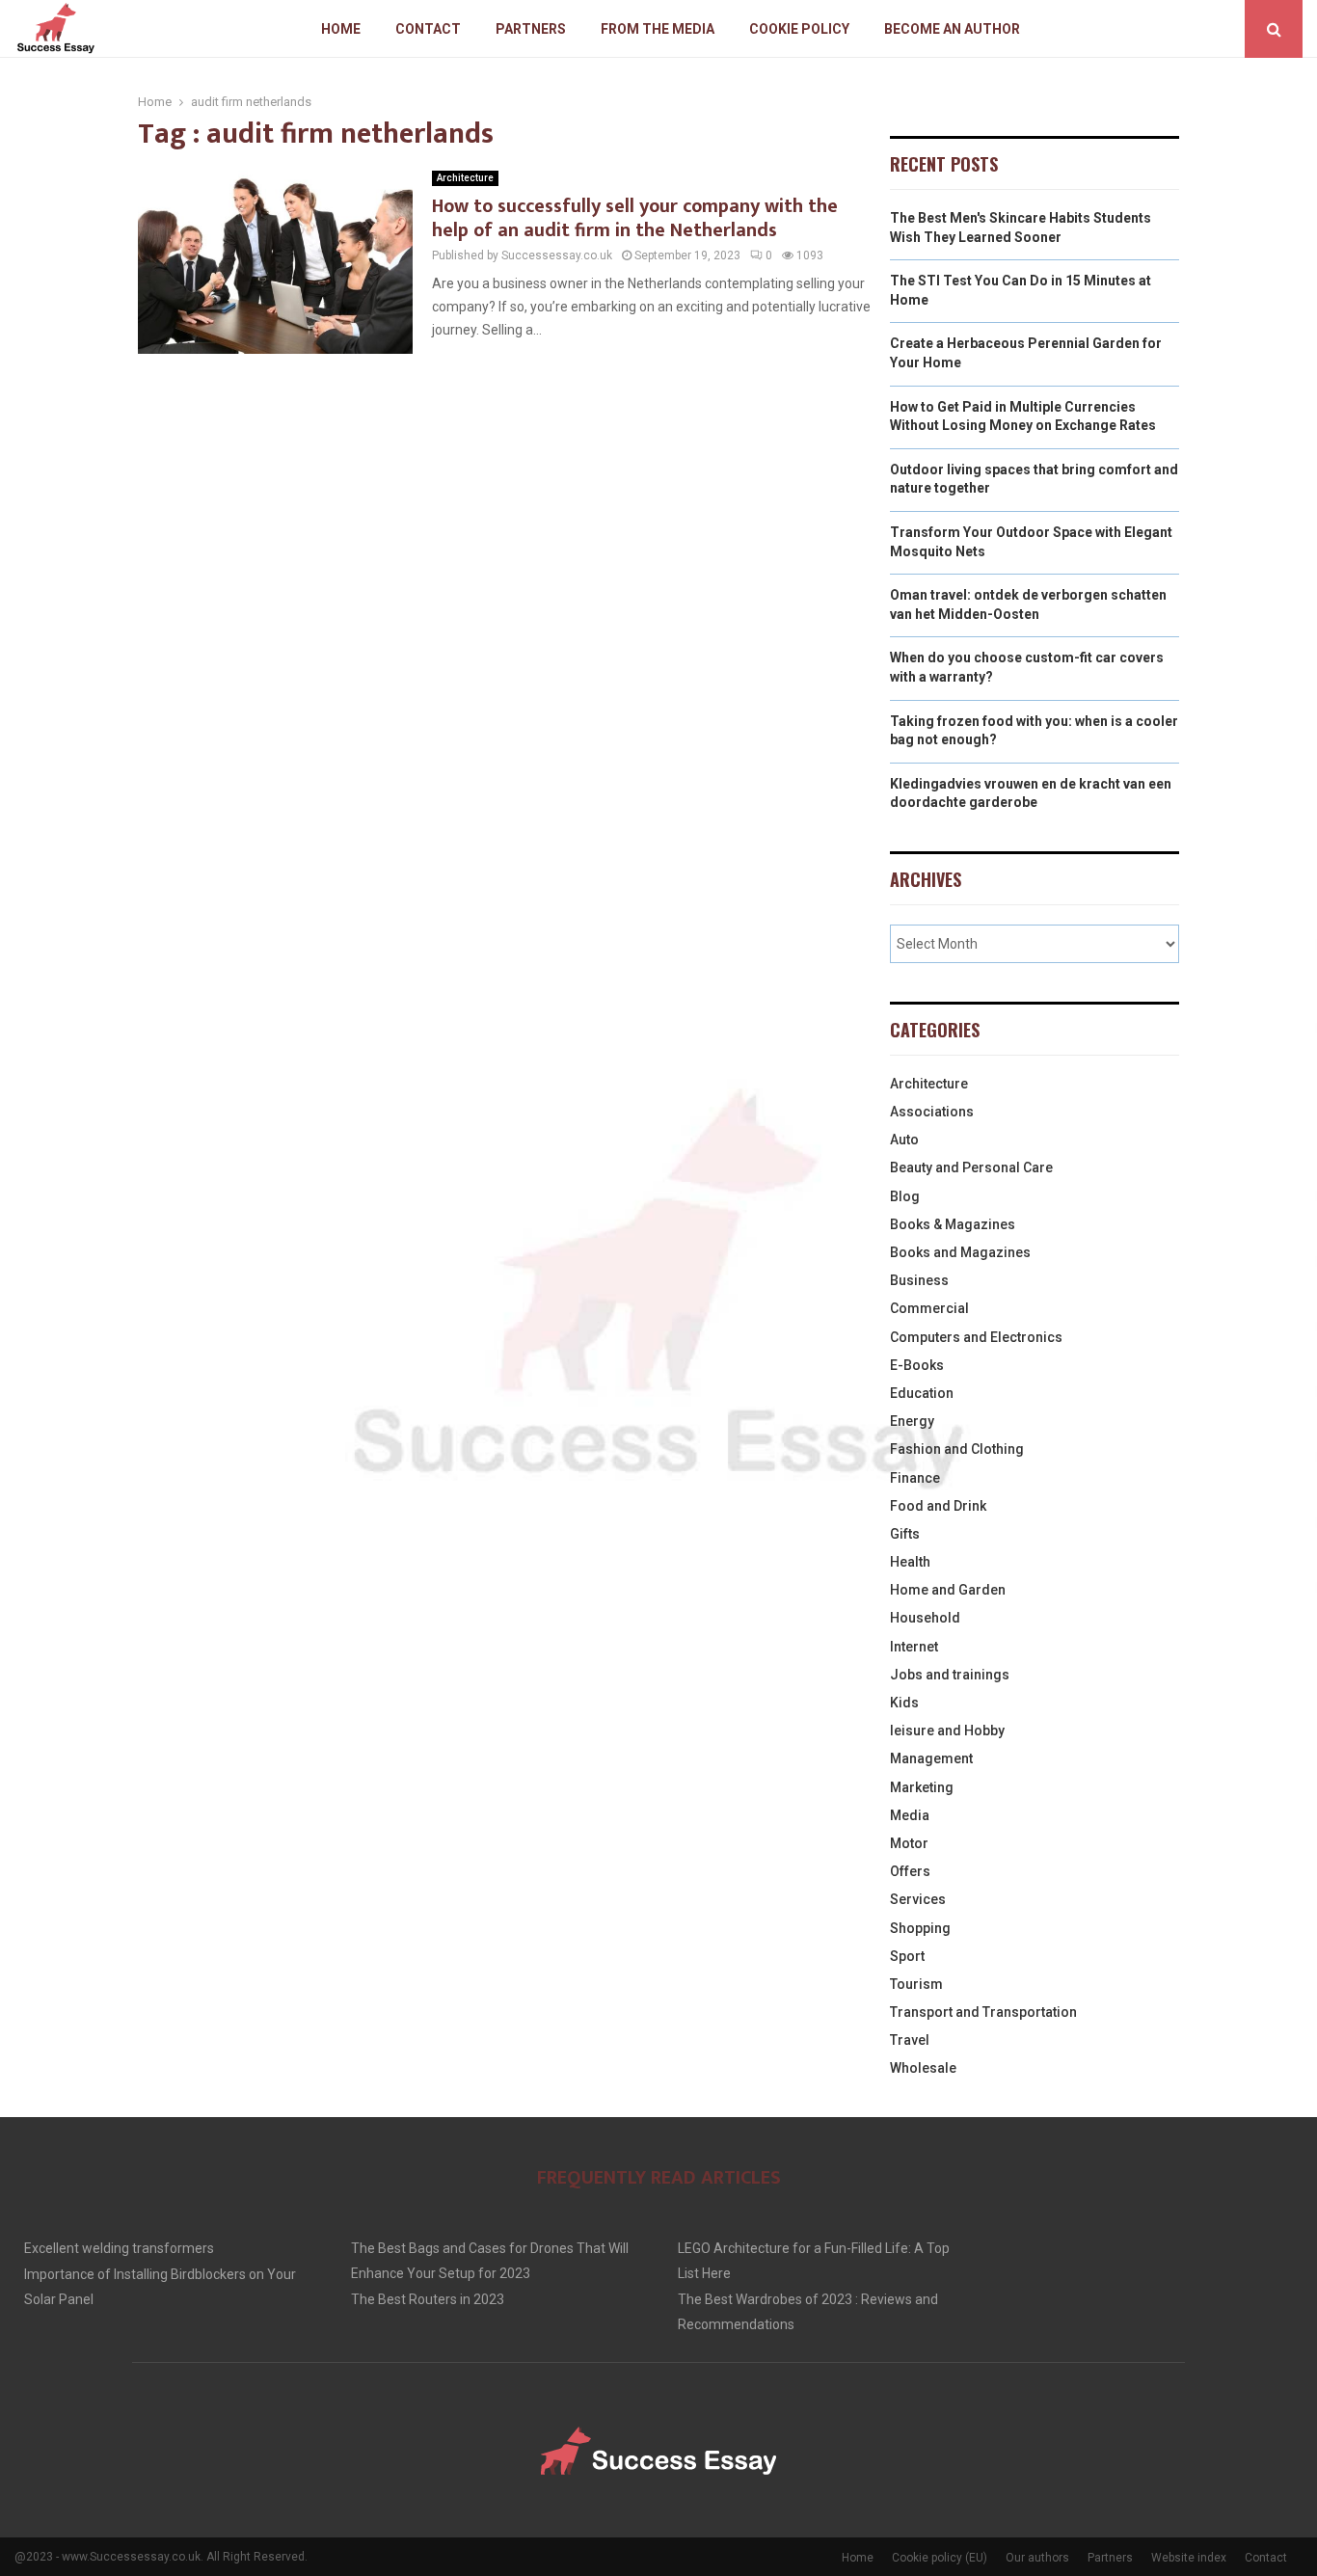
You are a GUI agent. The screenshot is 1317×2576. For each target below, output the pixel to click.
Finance (915, 1478)
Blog (905, 1196)
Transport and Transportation (983, 2012)
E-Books (917, 1365)
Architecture (465, 178)
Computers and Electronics (976, 1337)
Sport (907, 1956)
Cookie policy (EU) (940, 2558)
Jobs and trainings (950, 1675)
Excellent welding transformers (119, 2248)
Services (918, 1899)
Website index (1189, 2558)
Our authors (1037, 2558)
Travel (910, 2040)
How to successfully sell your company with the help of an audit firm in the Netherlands (635, 218)
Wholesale (923, 2068)
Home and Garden (948, 1590)
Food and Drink (938, 1506)
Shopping (920, 1928)
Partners (531, 29)
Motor (909, 1843)
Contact (428, 29)
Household (925, 1618)
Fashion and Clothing (957, 1449)
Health (910, 1562)
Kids (904, 1703)
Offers (910, 1871)
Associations (932, 1112)
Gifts (905, 1534)
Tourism (916, 1984)
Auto (904, 1140)
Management (931, 1758)
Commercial (929, 1308)
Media (910, 1815)
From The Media (658, 29)
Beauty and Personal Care (971, 1167)
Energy (912, 1421)
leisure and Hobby (947, 1731)
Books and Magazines (960, 1252)
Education (922, 1393)
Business (919, 1280)
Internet (914, 1647)
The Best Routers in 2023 (428, 2299)
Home (341, 29)
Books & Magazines (953, 1224)
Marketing (922, 1787)
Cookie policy (799, 29)
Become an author (952, 29)
